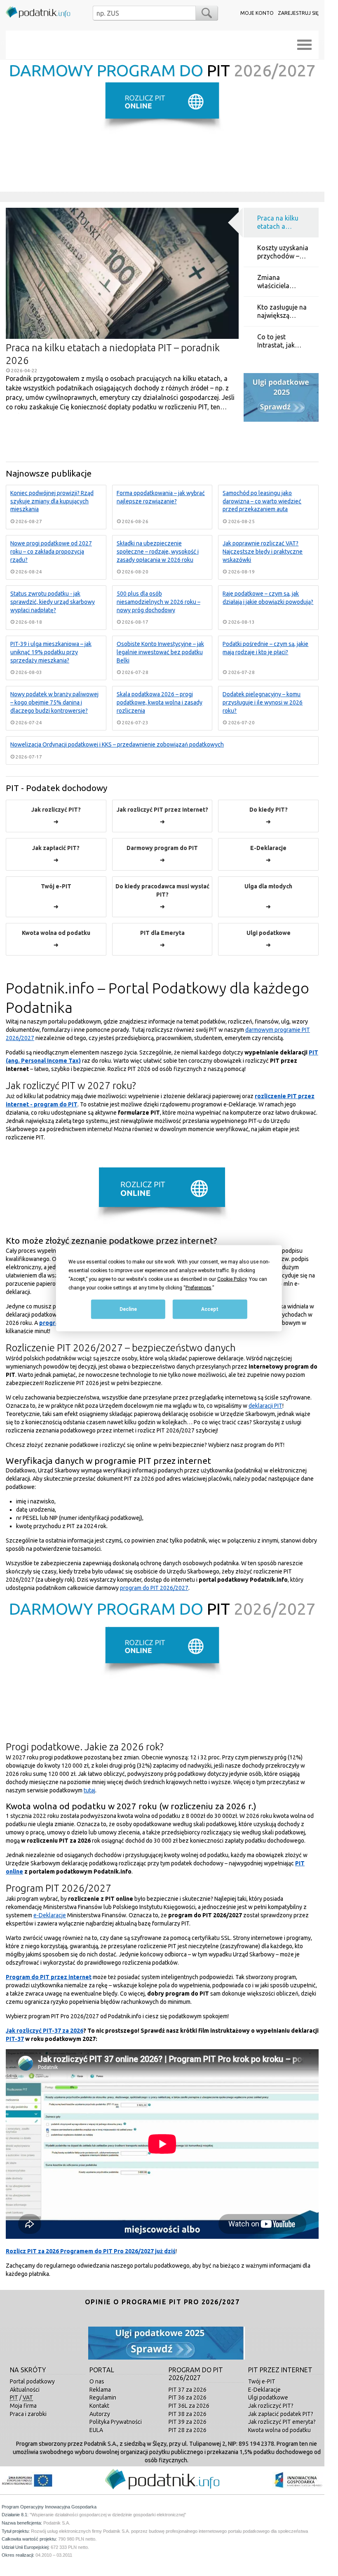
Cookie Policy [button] (232, 1279)
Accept (210, 1309)
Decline (128, 1309)
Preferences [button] (198, 1287)
